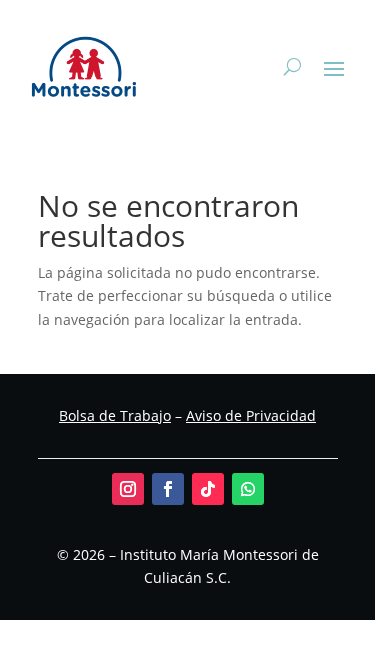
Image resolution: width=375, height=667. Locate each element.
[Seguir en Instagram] (128, 489)
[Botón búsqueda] (292, 67)
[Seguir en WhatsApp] (248, 489)
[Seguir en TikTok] (208, 489)
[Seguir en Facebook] (168, 489)
